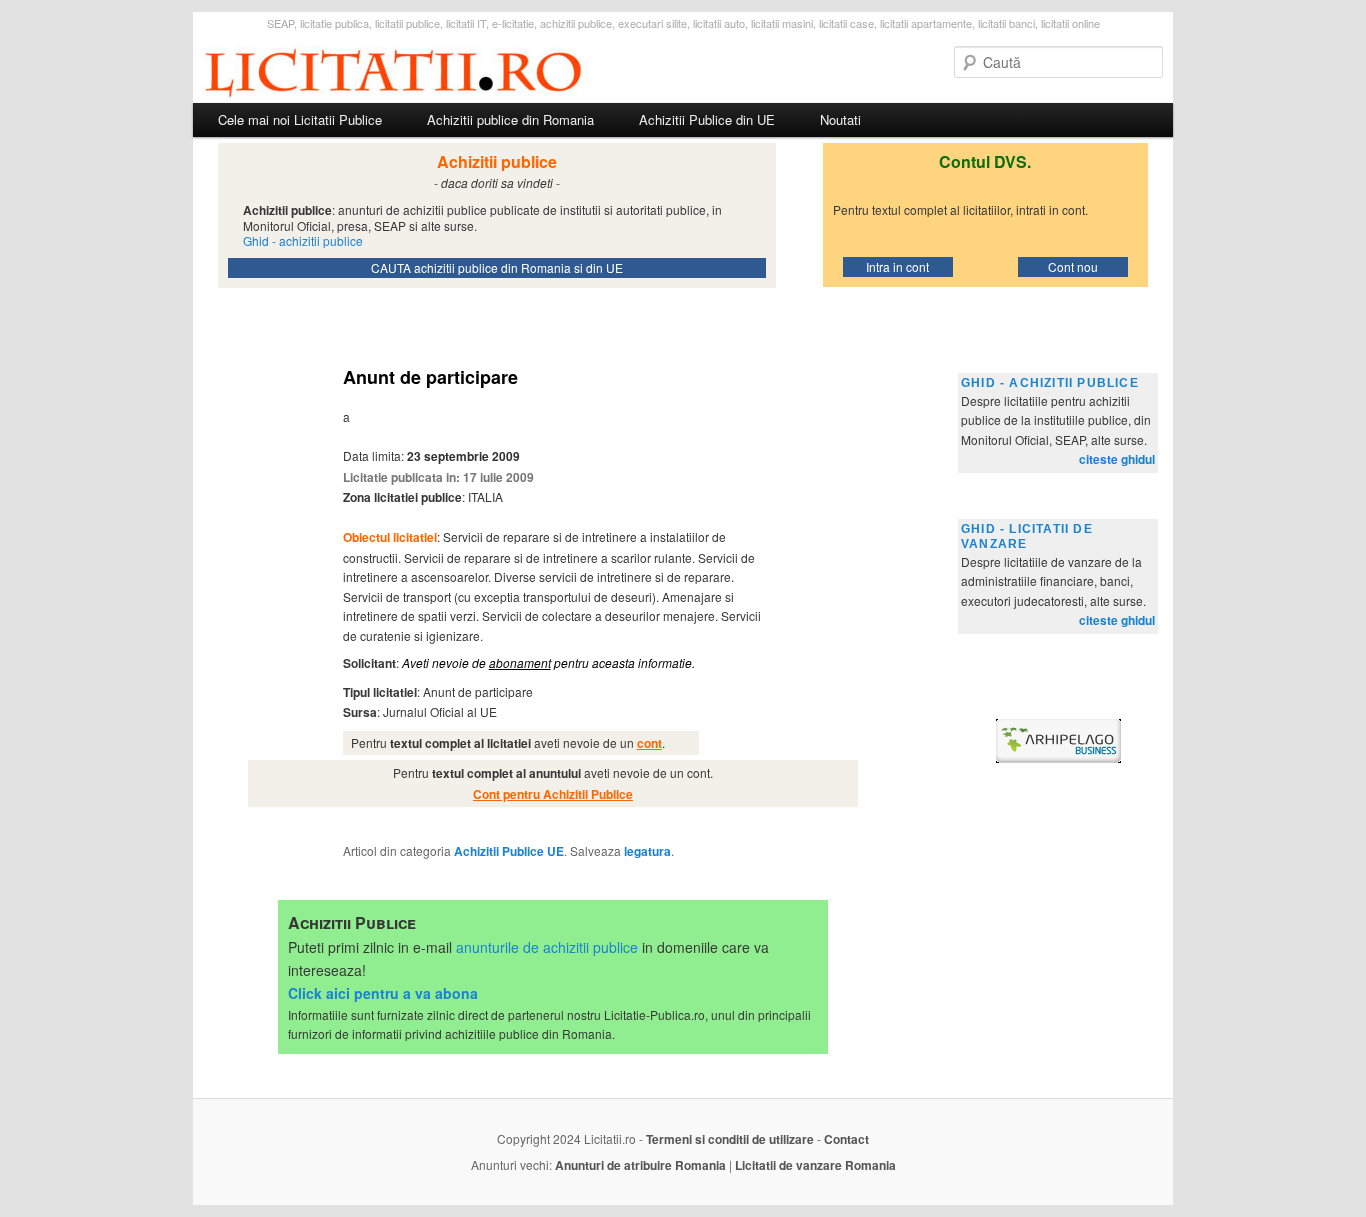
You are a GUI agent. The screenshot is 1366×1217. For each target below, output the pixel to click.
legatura (647, 851)
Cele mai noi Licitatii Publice (300, 119)
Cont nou (1073, 266)
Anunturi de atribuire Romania (640, 1165)
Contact (846, 1139)
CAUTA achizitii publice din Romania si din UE (497, 267)
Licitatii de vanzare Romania (815, 1165)
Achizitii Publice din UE (707, 119)
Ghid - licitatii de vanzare (1027, 536)
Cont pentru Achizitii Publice (553, 794)
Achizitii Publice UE (509, 851)
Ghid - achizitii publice (1050, 383)
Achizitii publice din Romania (510, 119)
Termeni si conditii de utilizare (730, 1139)
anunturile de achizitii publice (547, 947)
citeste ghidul (1117, 459)
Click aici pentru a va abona (383, 993)
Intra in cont (897, 266)
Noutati (840, 119)
